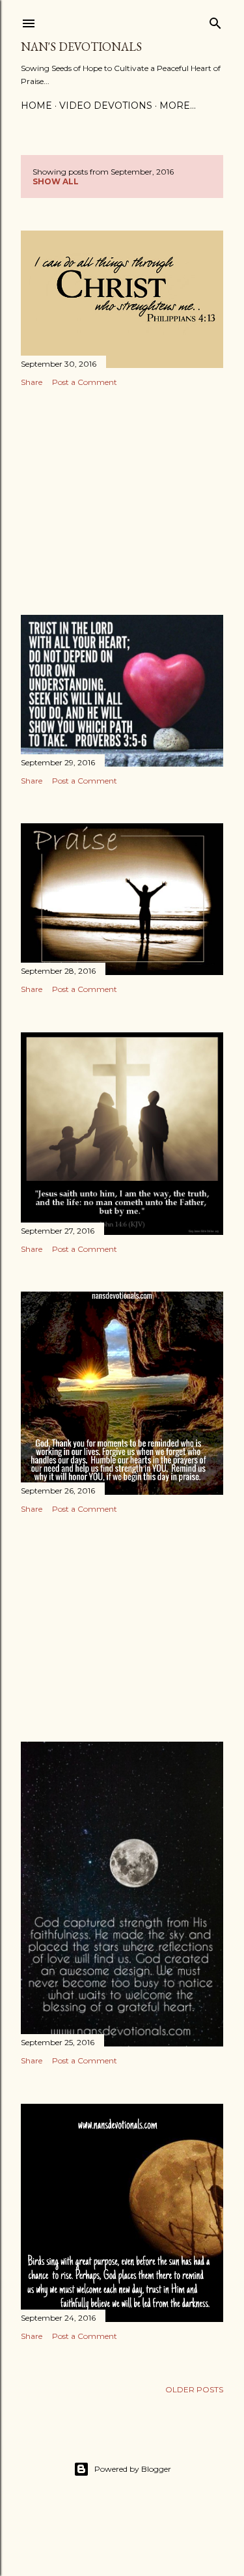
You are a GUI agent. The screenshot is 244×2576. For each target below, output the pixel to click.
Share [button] (32, 382)
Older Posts (194, 2389)
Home (36, 106)
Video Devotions (106, 106)
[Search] (215, 21)
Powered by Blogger (133, 2469)
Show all (56, 181)
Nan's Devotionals (81, 47)
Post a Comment (85, 382)
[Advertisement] (122, 501)
